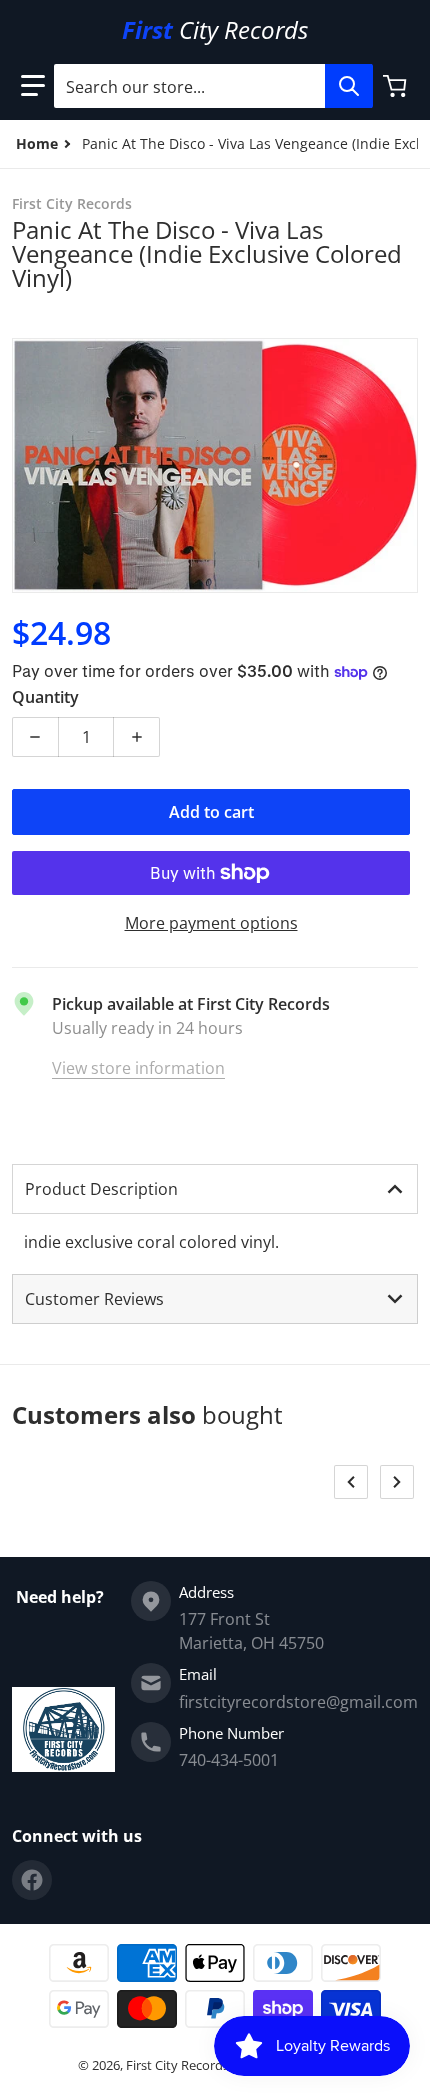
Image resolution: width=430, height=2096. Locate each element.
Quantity (45, 697)
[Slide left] (351, 1482)
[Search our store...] (349, 86)
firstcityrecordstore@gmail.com (298, 1702)
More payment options (211, 923)
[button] (33, 86)
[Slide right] (397, 1482)
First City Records (177, 2065)
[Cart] (397, 86)
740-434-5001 (229, 1760)
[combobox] (213, 86)
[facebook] (32, 1880)
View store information (138, 1068)
